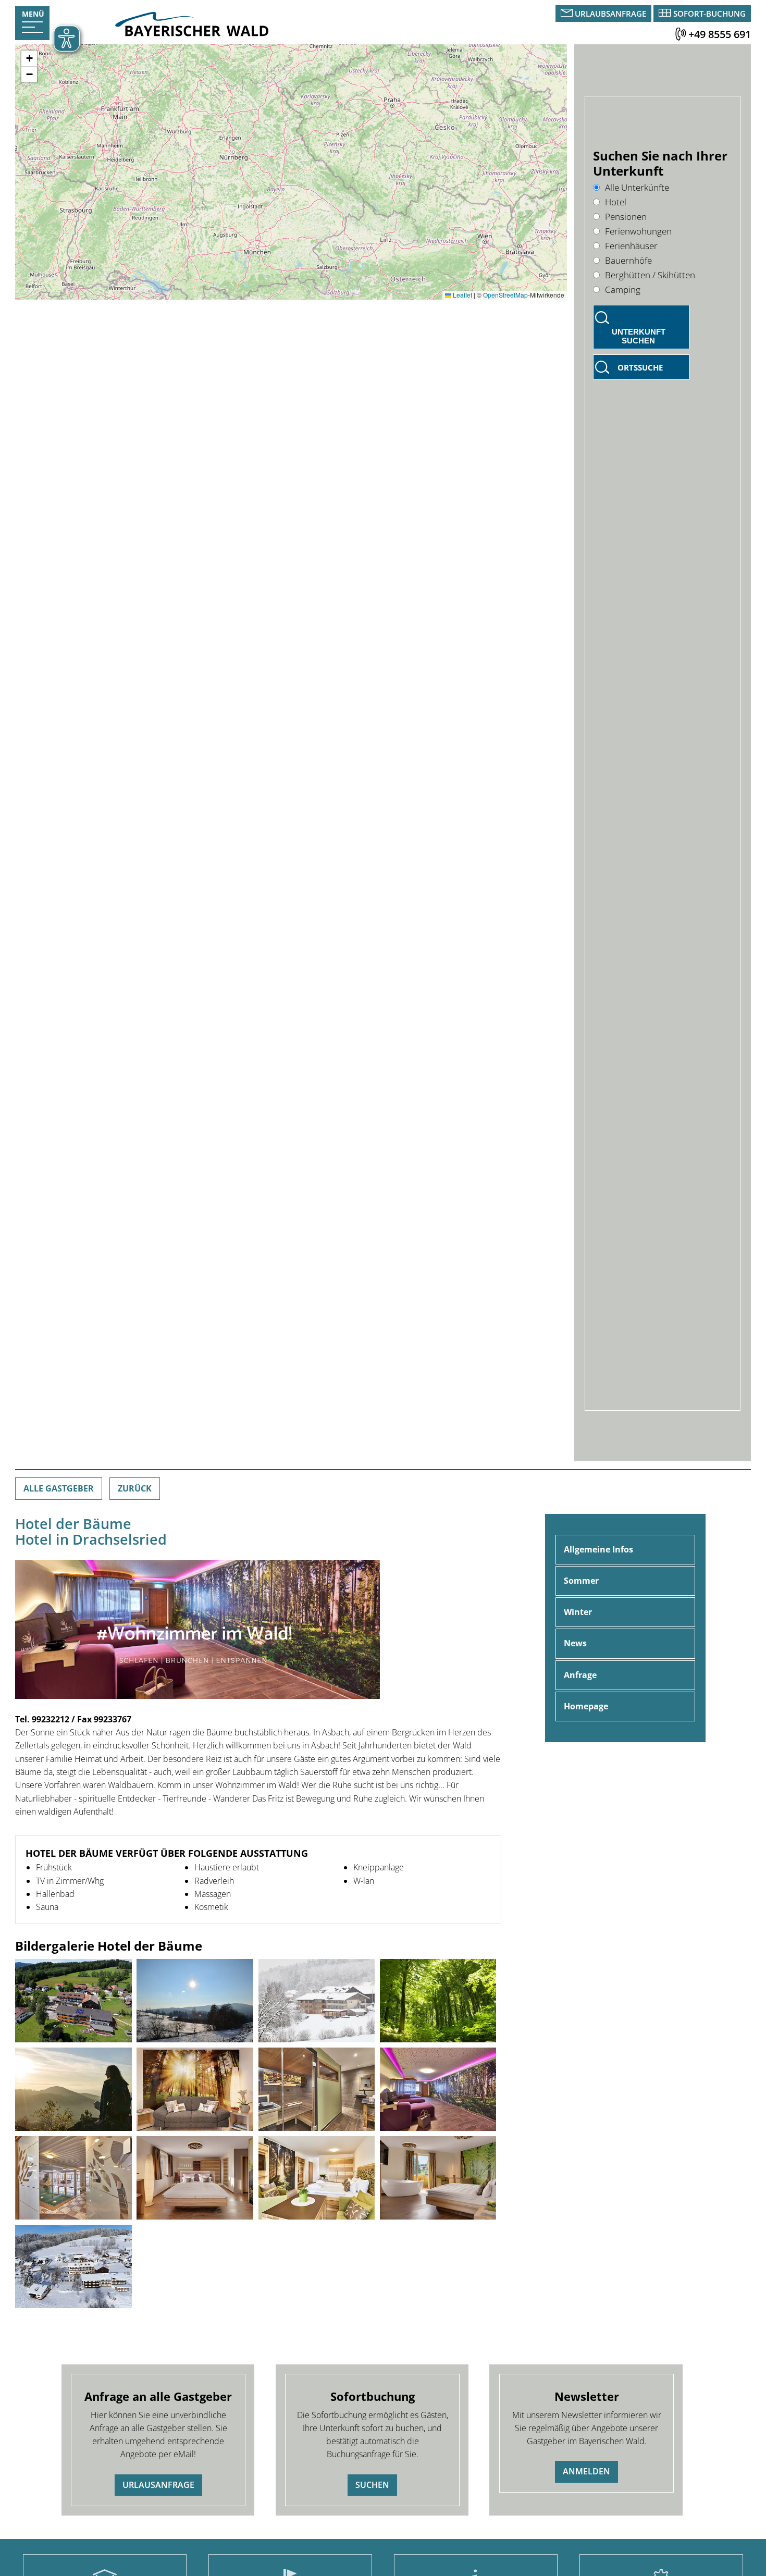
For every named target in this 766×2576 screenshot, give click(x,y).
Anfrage (580, 1675)
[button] (29, 59)
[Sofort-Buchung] (665, 14)
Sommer (581, 1581)
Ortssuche (640, 367)
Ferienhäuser (631, 246)
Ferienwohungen (638, 231)
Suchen (372, 2485)
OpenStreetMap (505, 295)
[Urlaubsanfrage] (568, 14)
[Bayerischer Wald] (192, 33)
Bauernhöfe (628, 260)
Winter (578, 1612)
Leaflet (462, 295)
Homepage (586, 1706)
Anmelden (586, 2471)
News (575, 1643)
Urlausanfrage (158, 2485)
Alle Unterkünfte (637, 187)
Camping (623, 289)
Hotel (616, 202)
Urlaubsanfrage (610, 14)
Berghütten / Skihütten (650, 275)
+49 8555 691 (720, 34)
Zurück (135, 1488)
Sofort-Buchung (709, 14)
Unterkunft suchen (639, 336)
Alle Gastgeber (59, 1488)
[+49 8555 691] (681, 34)
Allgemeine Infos (598, 1549)
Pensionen (626, 217)
